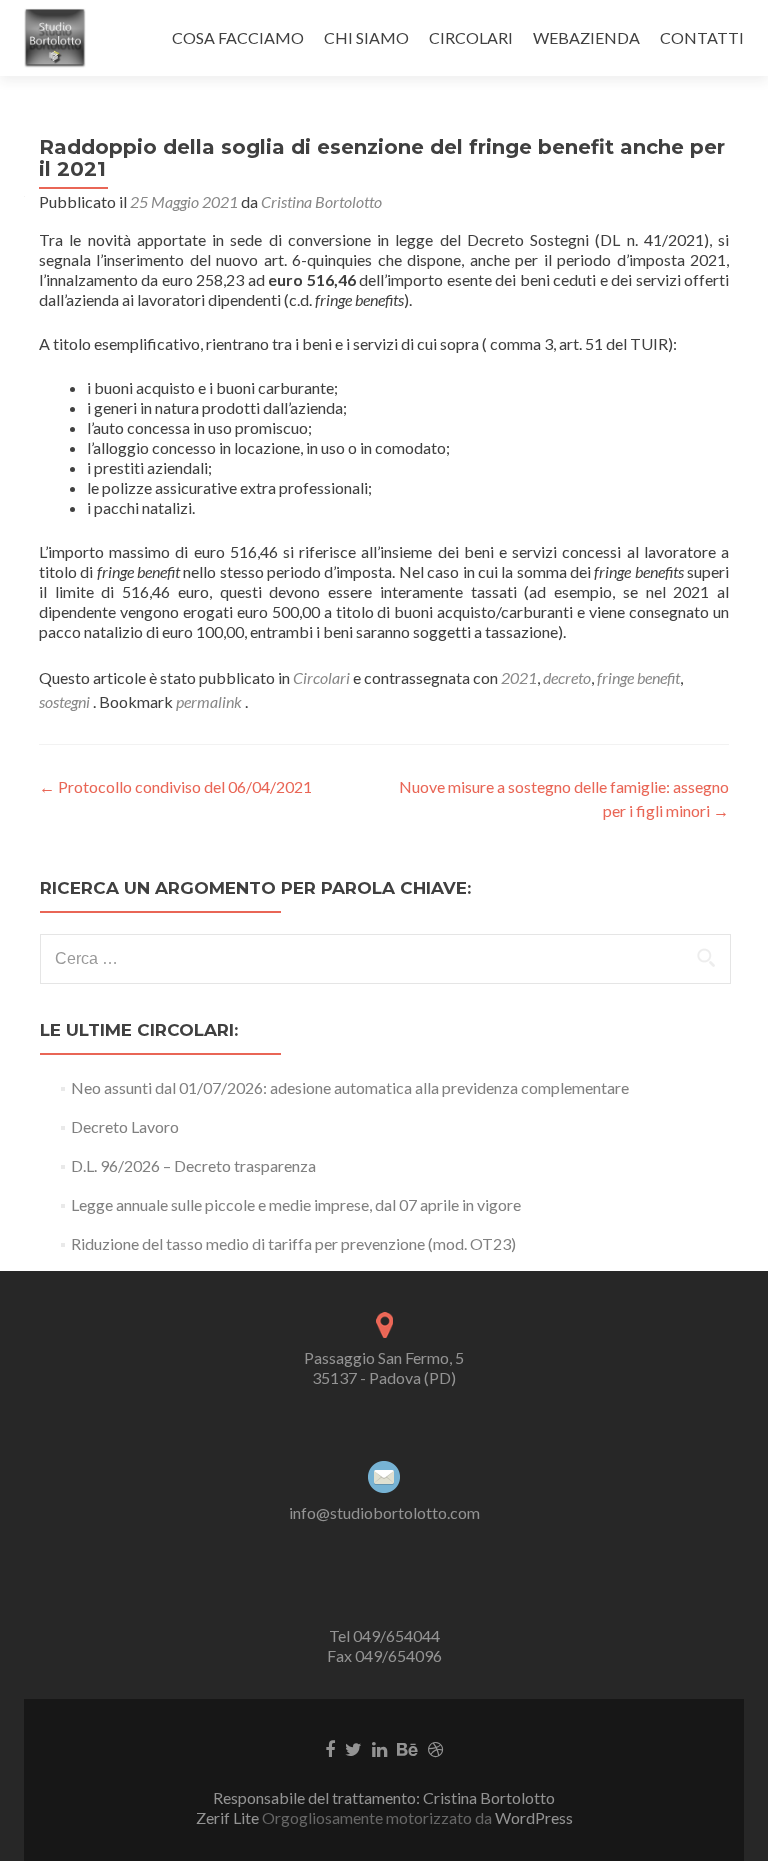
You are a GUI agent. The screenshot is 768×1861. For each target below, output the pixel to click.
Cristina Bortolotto (321, 201)
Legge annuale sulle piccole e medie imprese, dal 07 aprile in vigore (296, 1204)
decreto (567, 677)
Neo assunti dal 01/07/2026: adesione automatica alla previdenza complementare (350, 1087)
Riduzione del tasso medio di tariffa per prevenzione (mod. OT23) (293, 1243)
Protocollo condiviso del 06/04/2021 (175, 786)
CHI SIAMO (366, 37)
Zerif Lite (229, 1817)
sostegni (64, 701)
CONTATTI (702, 37)
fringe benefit (638, 677)
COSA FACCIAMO (238, 37)
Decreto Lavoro (125, 1126)
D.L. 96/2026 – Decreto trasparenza (193, 1165)
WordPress (532, 1817)
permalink (210, 701)
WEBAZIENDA (586, 37)
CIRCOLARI (471, 37)
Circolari (321, 677)
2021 (519, 677)
